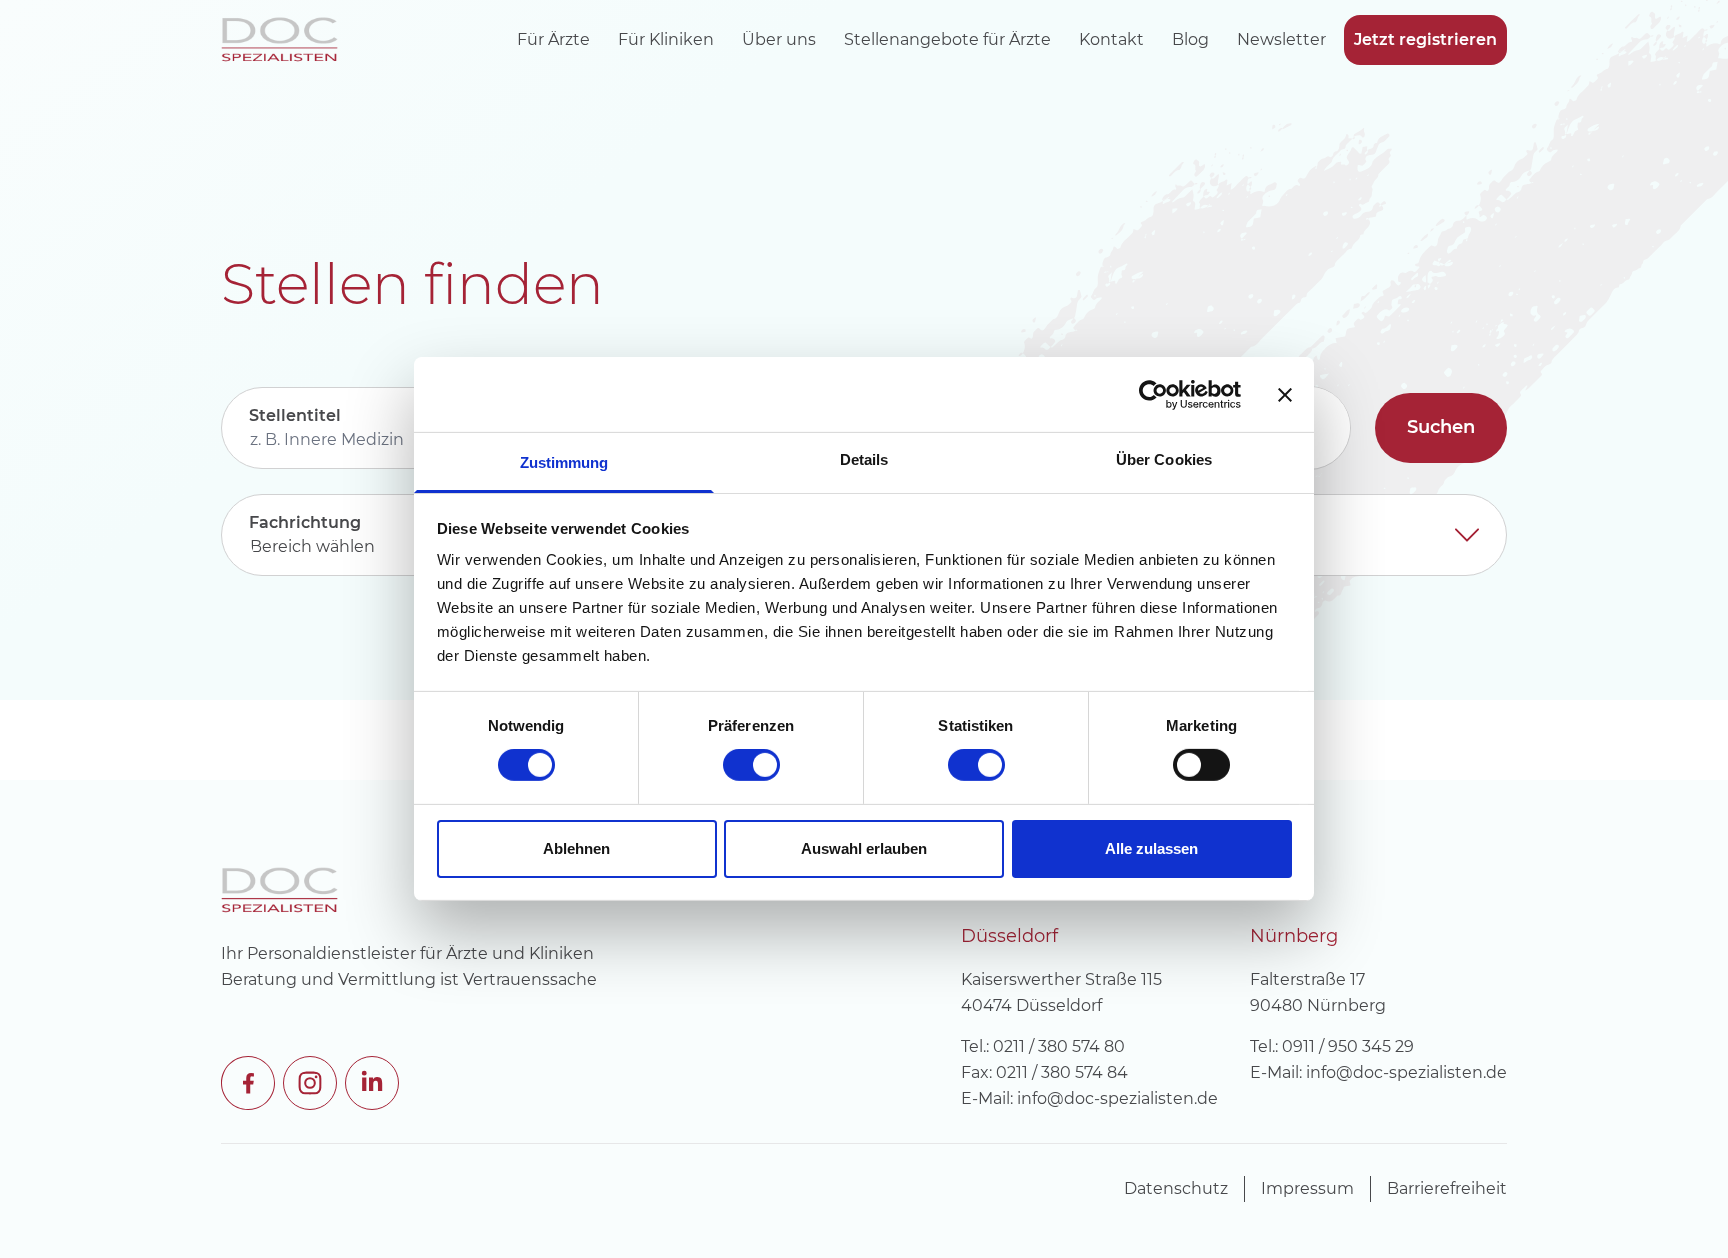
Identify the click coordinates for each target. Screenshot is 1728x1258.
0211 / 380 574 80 (1059, 1046)
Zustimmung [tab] (564, 462)
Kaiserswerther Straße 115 (1061, 979)
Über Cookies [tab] (1164, 459)
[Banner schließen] (1285, 394)
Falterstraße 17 (1307, 979)
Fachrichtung (305, 522)
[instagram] (308, 1081)
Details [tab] (864, 459)
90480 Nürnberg (1318, 1005)
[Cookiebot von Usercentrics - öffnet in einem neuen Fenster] (1153, 394)
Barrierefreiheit (1447, 1188)
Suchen (1441, 427)
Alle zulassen (1151, 848)
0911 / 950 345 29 (1348, 1046)
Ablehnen (576, 848)
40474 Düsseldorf (1031, 1005)
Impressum (1307, 1188)
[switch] (751, 765)
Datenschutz (1176, 1188)
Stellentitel (295, 415)
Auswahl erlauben (864, 848)
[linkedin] (370, 1081)
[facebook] (246, 1081)
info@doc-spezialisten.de (1117, 1098)
